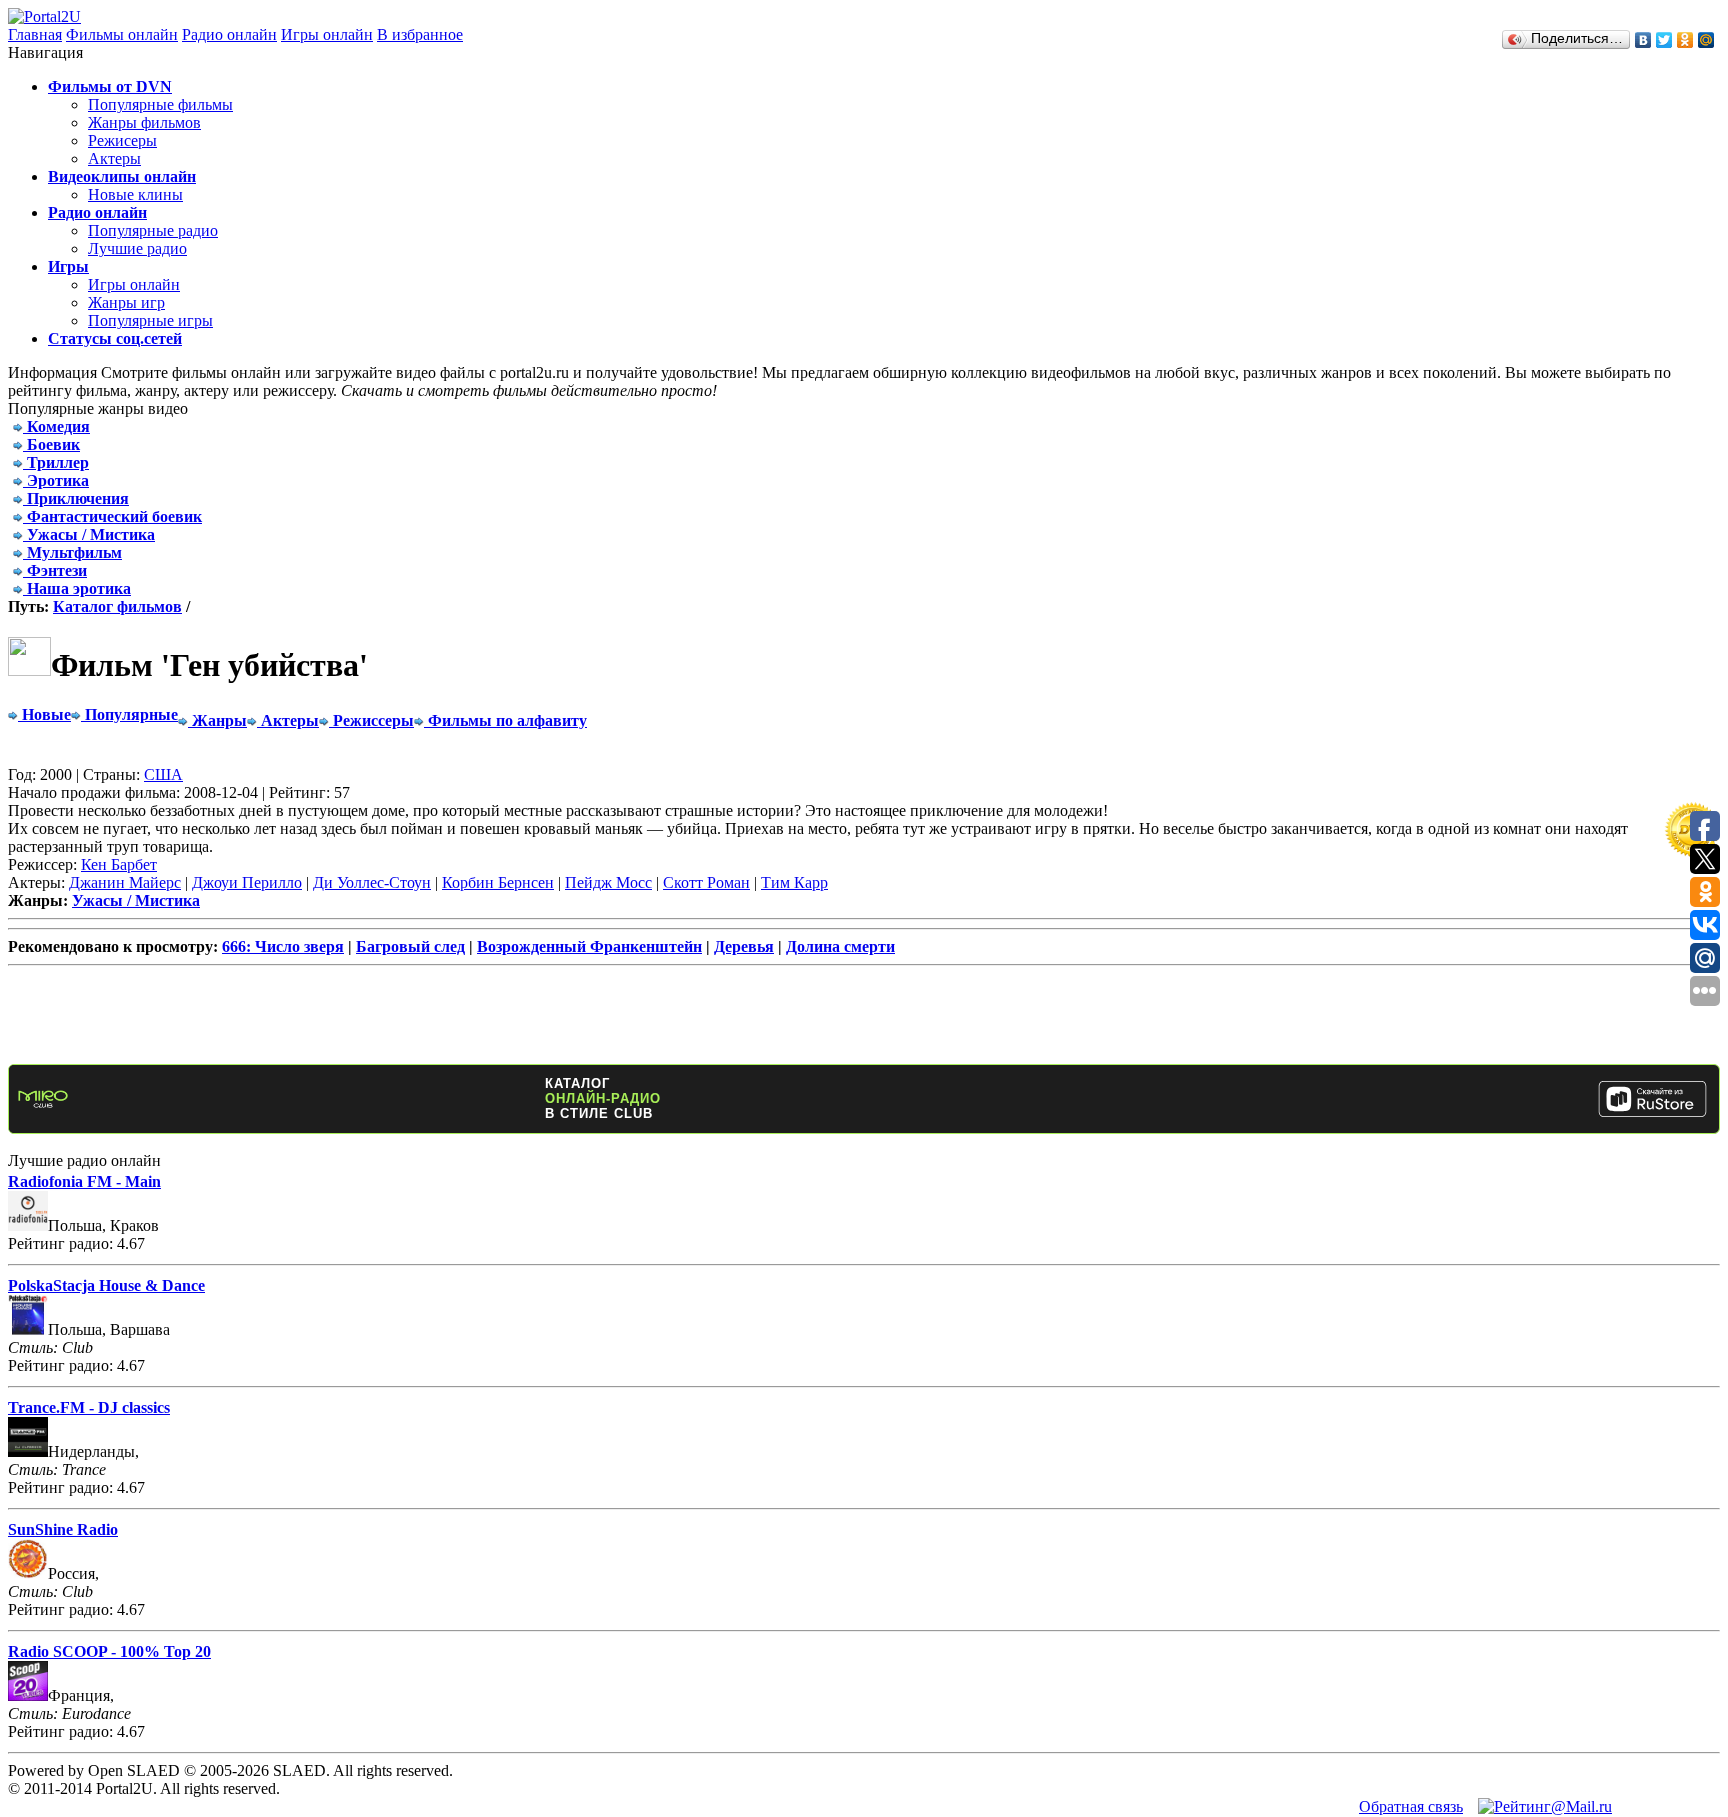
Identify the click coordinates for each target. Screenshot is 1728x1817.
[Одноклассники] (1685, 40)
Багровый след (410, 946)
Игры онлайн (327, 34)
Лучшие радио (137, 248)
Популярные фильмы (160, 104)
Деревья (744, 946)
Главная (35, 34)
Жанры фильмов (144, 122)
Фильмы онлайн (122, 34)
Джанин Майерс (125, 882)
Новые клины (135, 194)
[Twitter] (1664, 40)
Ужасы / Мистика (136, 900)
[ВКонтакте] (1643, 40)
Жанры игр (126, 302)
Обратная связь (1411, 1806)
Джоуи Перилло (247, 882)
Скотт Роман (706, 882)
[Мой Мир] (1706, 40)
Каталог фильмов (117, 606)
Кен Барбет (119, 864)
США (163, 774)
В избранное (420, 34)
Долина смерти (840, 946)
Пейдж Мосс (608, 882)
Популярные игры (150, 320)
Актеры (114, 158)
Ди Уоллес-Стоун (372, 882)
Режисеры (122, 140)
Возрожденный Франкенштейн (589, 946)
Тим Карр (794, 882)
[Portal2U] (44, 16)
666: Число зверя (283, 946)
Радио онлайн (229, 34)
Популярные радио (153, 230)
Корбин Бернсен (498, 882)
